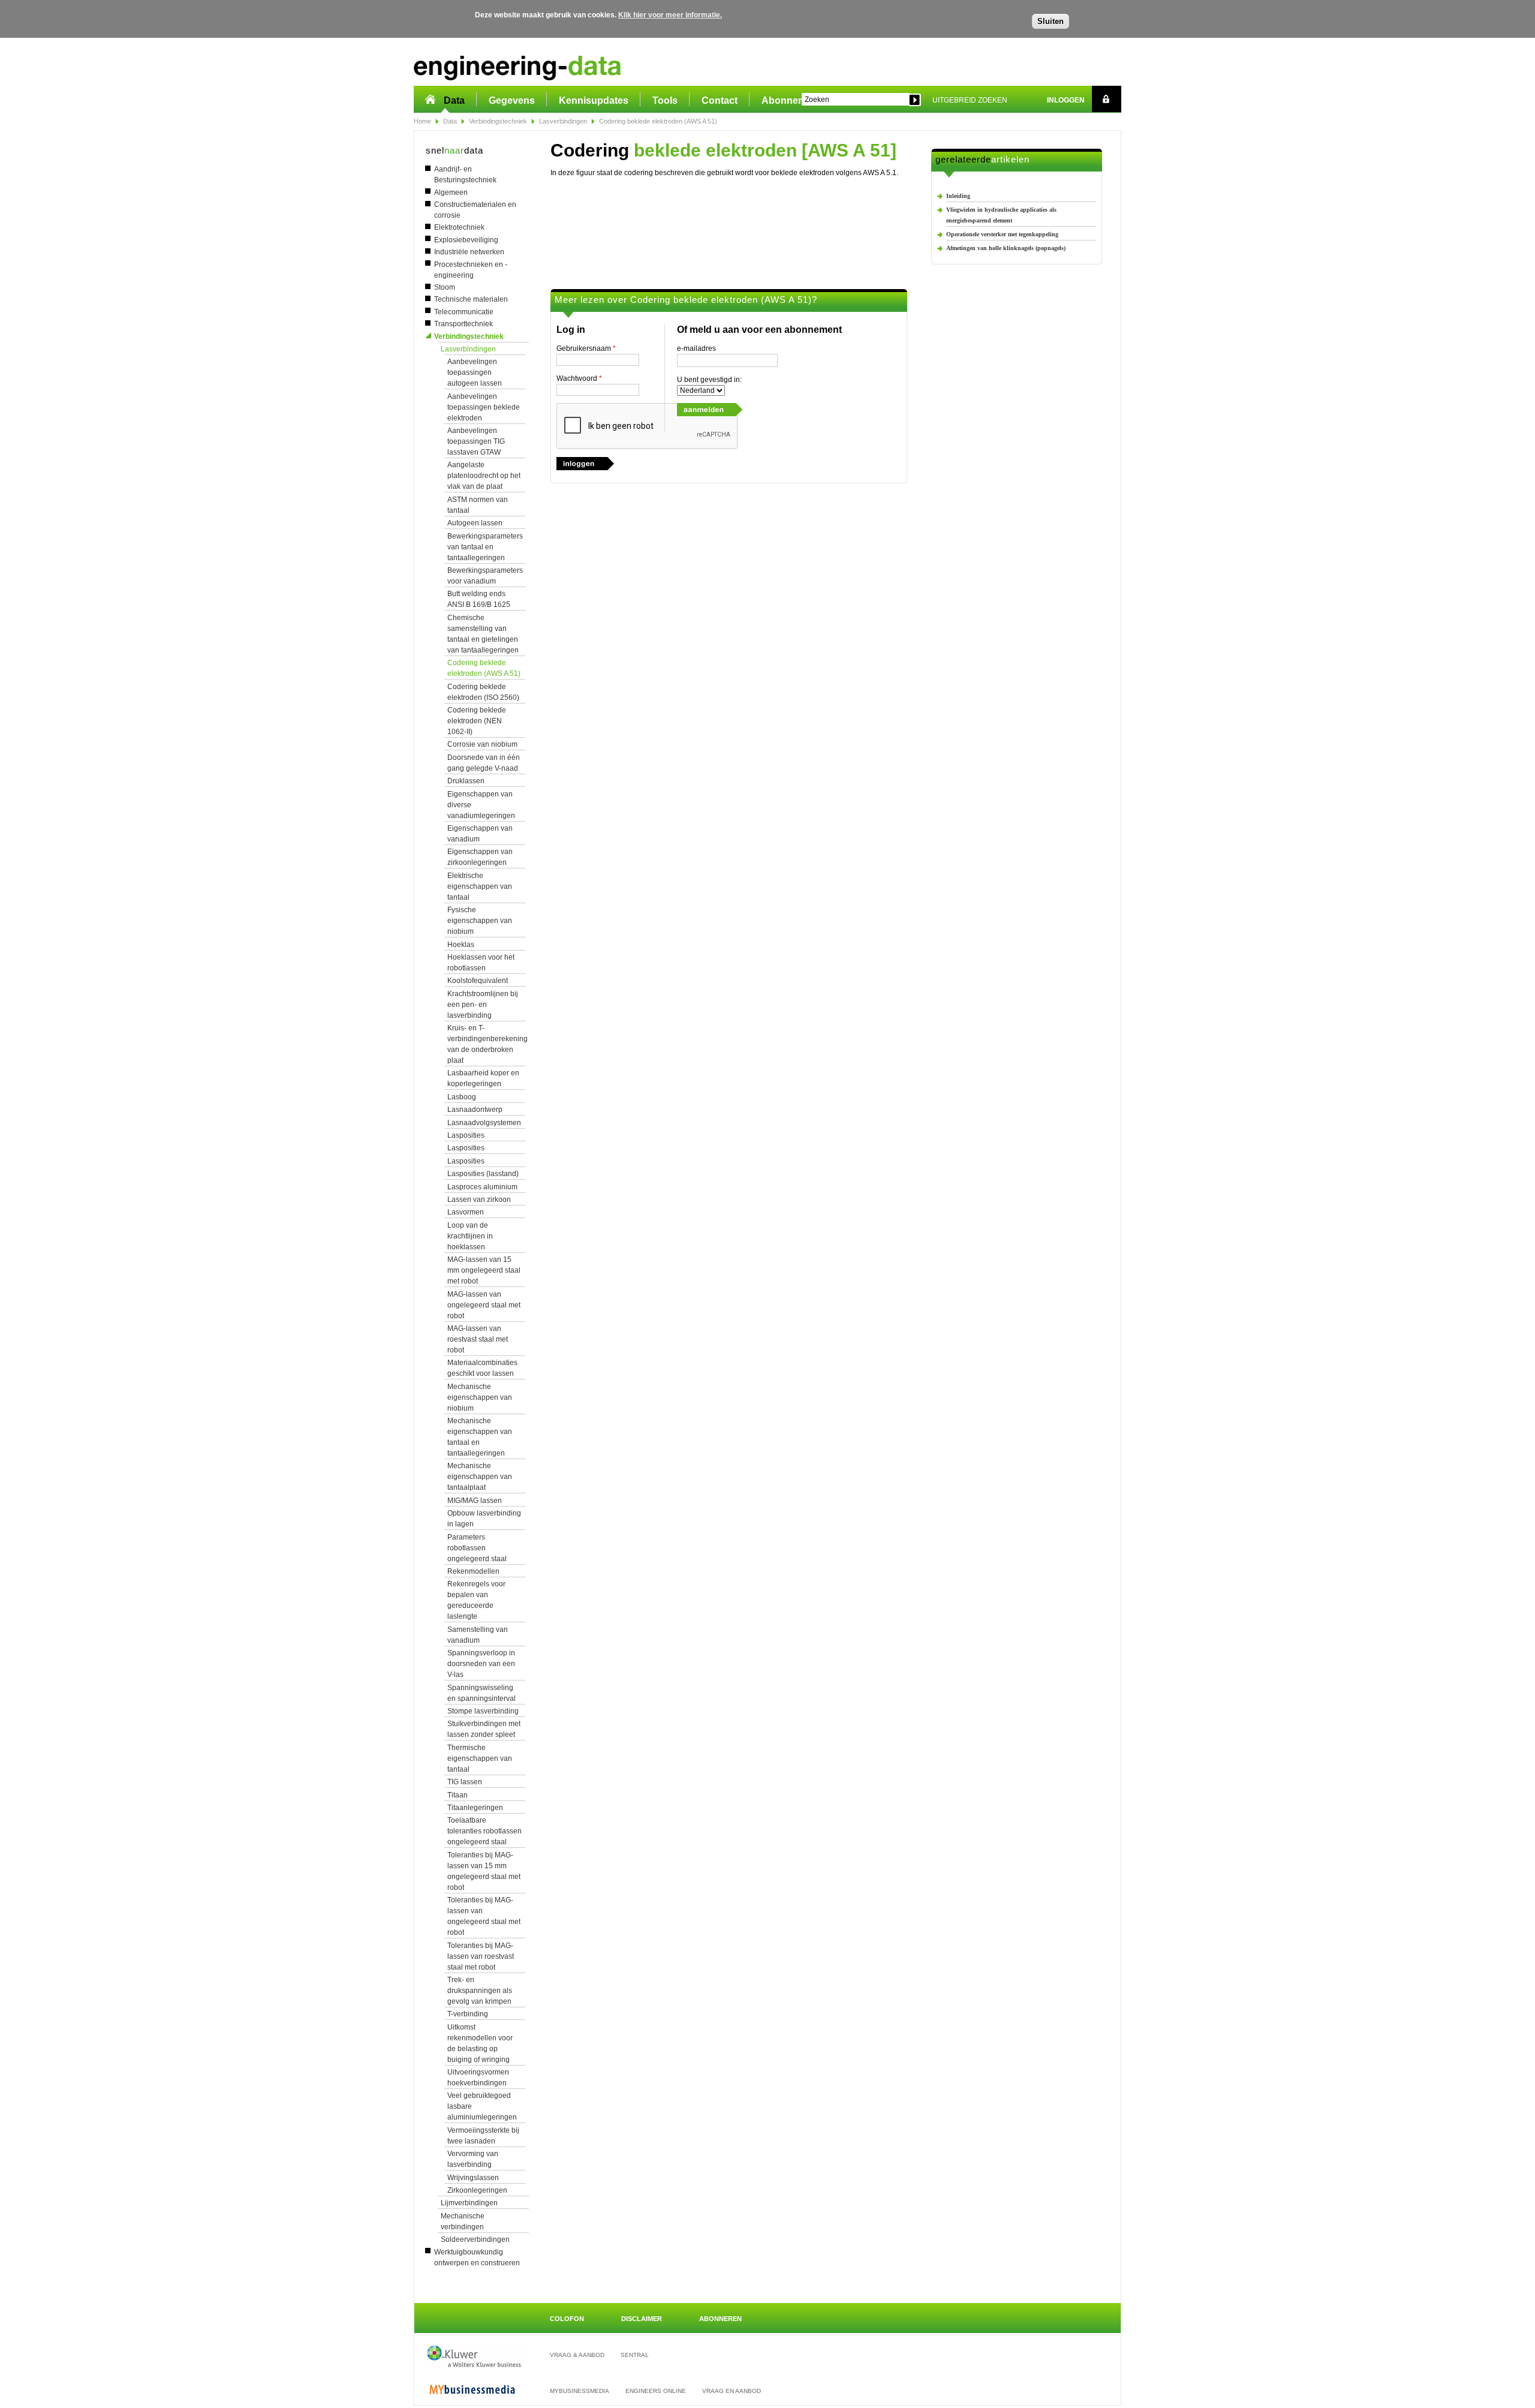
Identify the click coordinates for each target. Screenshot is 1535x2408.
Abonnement (791, 100)
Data (454, 100)
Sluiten (1051, 21)
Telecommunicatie (464, 312)
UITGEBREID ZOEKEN (970, 100)
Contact (720, 100)
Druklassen (466, 781)
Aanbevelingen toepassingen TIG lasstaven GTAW (476, 441)
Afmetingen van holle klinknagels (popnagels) (1006, 248)
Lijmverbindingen (469, 2203)
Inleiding (958, 196)
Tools (665, 100)
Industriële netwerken (469, 252)
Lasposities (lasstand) (483, 1174)
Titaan (458, 1795)
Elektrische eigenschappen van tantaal (480, 886)
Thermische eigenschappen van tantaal (480, 1758)
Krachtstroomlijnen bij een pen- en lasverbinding (483, 1005)
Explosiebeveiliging (466, 240)
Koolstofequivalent (478, 981)
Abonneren (720, 2319)
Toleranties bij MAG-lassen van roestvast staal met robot (481, 1956)
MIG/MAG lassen (475, 1501)
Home (422, 121)
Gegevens (512, 100)
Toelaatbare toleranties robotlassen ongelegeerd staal (484, 1831)
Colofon (567, 2319)
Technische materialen (471, 299)
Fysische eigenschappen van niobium (480, 921)
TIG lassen (465, 1782)
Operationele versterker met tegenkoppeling (1002, 234)
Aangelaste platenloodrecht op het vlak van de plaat (484, 476)
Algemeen (451, 193)
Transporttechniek (463, 324)
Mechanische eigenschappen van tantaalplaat (480, 1477)
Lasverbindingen (563, 121)
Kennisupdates (594, 100)
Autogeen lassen (475, 523)
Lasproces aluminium (482, 1187)
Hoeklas (461, 945)
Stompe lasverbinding (483, 1711)
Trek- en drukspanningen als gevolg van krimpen (480, 1991)
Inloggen (1066, 100)
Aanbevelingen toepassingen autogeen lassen (475, 372)
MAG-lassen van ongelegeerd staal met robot (484, 1305)
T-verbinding (468, 2014)
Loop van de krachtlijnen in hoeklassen (470, 1236)
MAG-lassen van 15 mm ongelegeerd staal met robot (484, 1270)
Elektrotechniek (459, 227)
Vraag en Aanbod (732, 2391)
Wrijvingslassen (473, 2178)
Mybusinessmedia (580, 2391)
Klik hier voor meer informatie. (670, 15)
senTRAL (635, 2355)
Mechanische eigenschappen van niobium (480, 1397)
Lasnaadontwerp (475, 1110)
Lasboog (462, 1097)
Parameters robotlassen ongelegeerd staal (477, 1548)
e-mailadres (696, 348)
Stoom (445, 287)
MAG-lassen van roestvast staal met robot (478, 1339)
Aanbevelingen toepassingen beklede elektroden (484, 407)
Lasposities (466, 1135)
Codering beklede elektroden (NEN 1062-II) (477, 721)
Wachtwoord (579, 378)
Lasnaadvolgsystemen (484, 1123)
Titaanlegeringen (475, 1808)
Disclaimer (642, 2319)
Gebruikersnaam (586, 348)
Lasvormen (466, 1212)
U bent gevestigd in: (709, 380)
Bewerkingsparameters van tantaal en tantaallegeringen (485, 547)
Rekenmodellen (473, 1571)
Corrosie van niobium (482, 744)
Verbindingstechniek (498, 121)
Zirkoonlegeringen (477, 2190)
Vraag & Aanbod (577, 2355)
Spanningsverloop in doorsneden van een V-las (481, 1664)
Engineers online (656, 2391)
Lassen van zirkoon (479, 1200)
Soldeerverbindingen (475, 2239)
